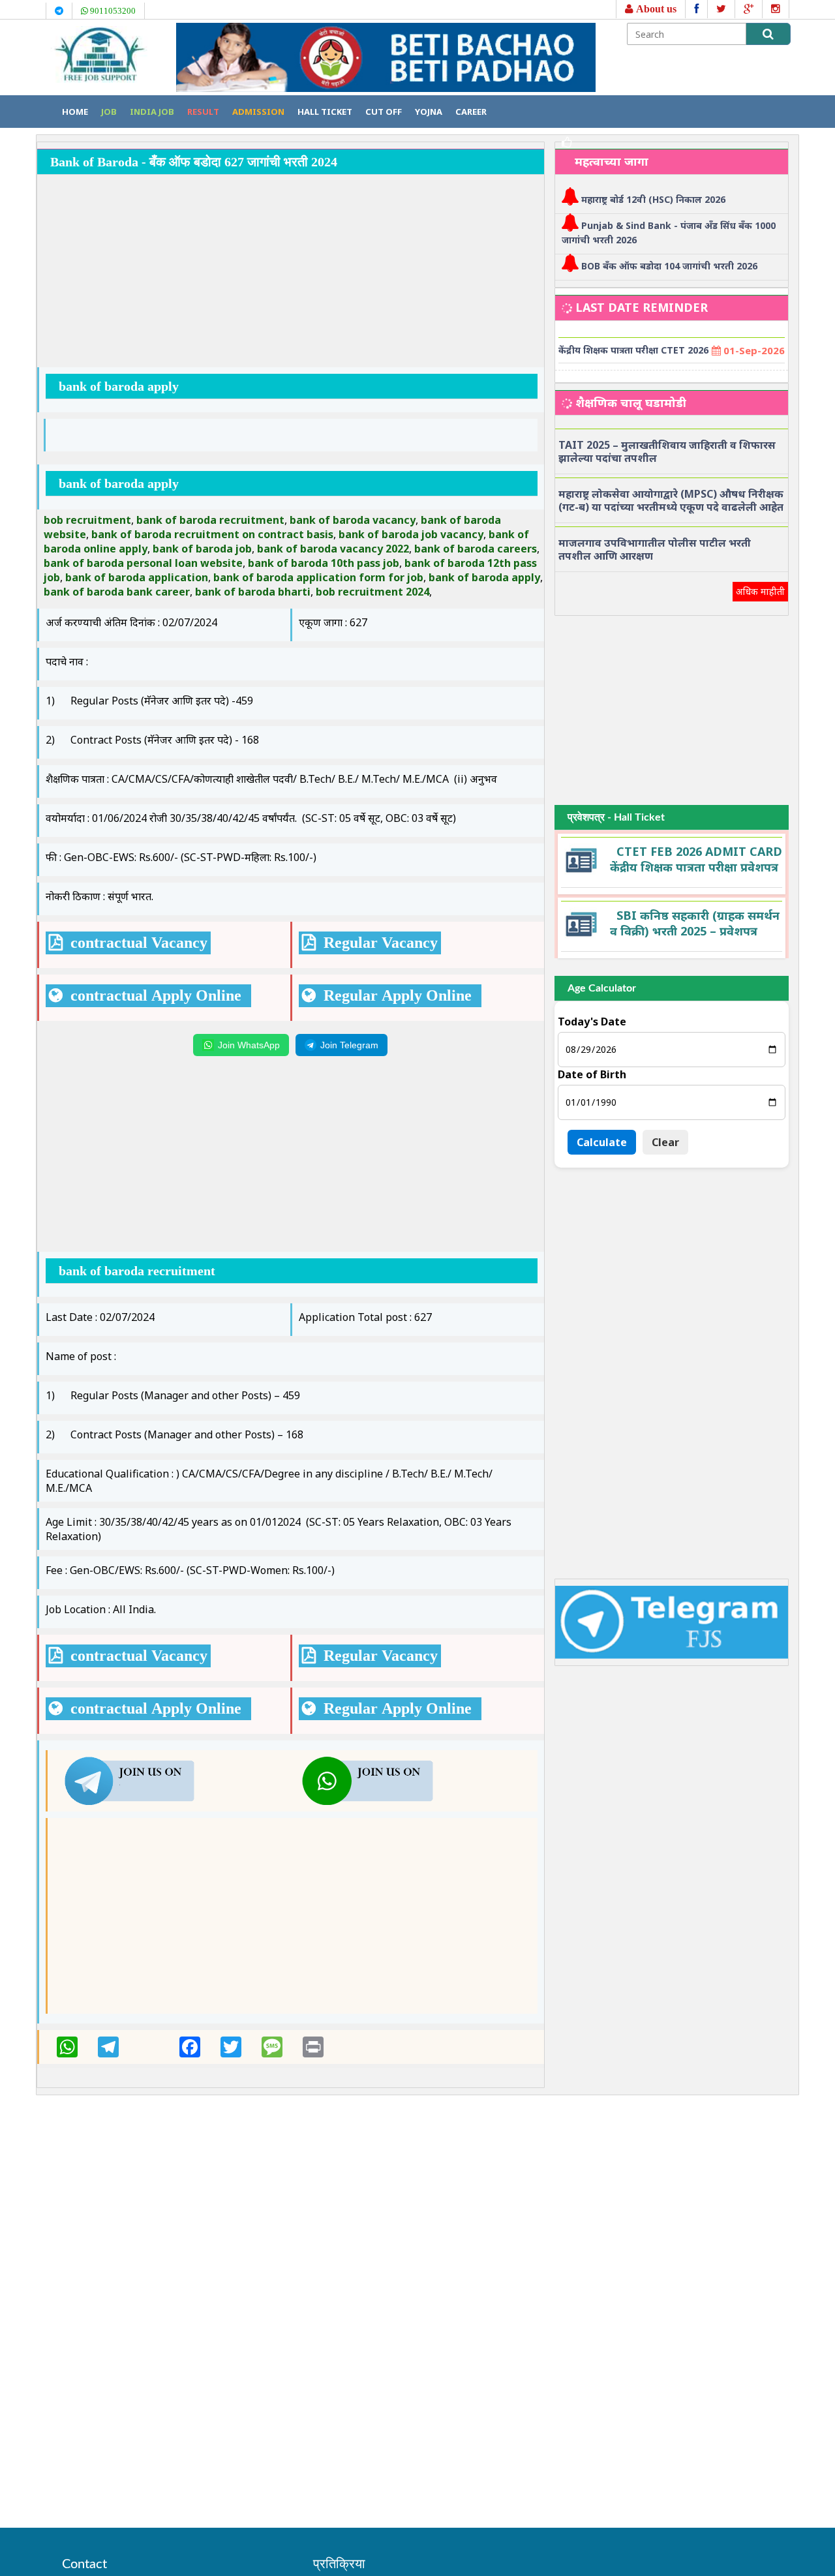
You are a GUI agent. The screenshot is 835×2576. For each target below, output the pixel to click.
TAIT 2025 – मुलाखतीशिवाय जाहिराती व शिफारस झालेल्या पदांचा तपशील (667, 451)
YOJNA (429, 112)
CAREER (471, 112)
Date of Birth (592, 1074)
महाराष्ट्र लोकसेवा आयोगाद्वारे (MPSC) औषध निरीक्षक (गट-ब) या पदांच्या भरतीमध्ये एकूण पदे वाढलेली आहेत (671, 500)
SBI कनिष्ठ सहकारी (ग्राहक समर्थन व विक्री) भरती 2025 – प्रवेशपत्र (695, 923)
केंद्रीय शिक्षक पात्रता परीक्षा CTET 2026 (633, 350)
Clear (665, 1142)
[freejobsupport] (129, 1780)
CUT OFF (384, 112)
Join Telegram (349, 1045)
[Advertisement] (291, 273)
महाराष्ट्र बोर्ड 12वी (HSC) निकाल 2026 (653, 199)
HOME (75, 112)
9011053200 (112, 11)
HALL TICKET (325, 112)
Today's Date (592, 1022)
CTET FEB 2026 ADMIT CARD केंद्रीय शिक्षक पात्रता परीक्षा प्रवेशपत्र (696, 859)
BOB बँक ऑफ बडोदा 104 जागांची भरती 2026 (669, 266)
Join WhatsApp (249, 1045)
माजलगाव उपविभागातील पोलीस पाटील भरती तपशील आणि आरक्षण (655, 549)
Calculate (602, 1142)
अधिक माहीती (760, 591)
